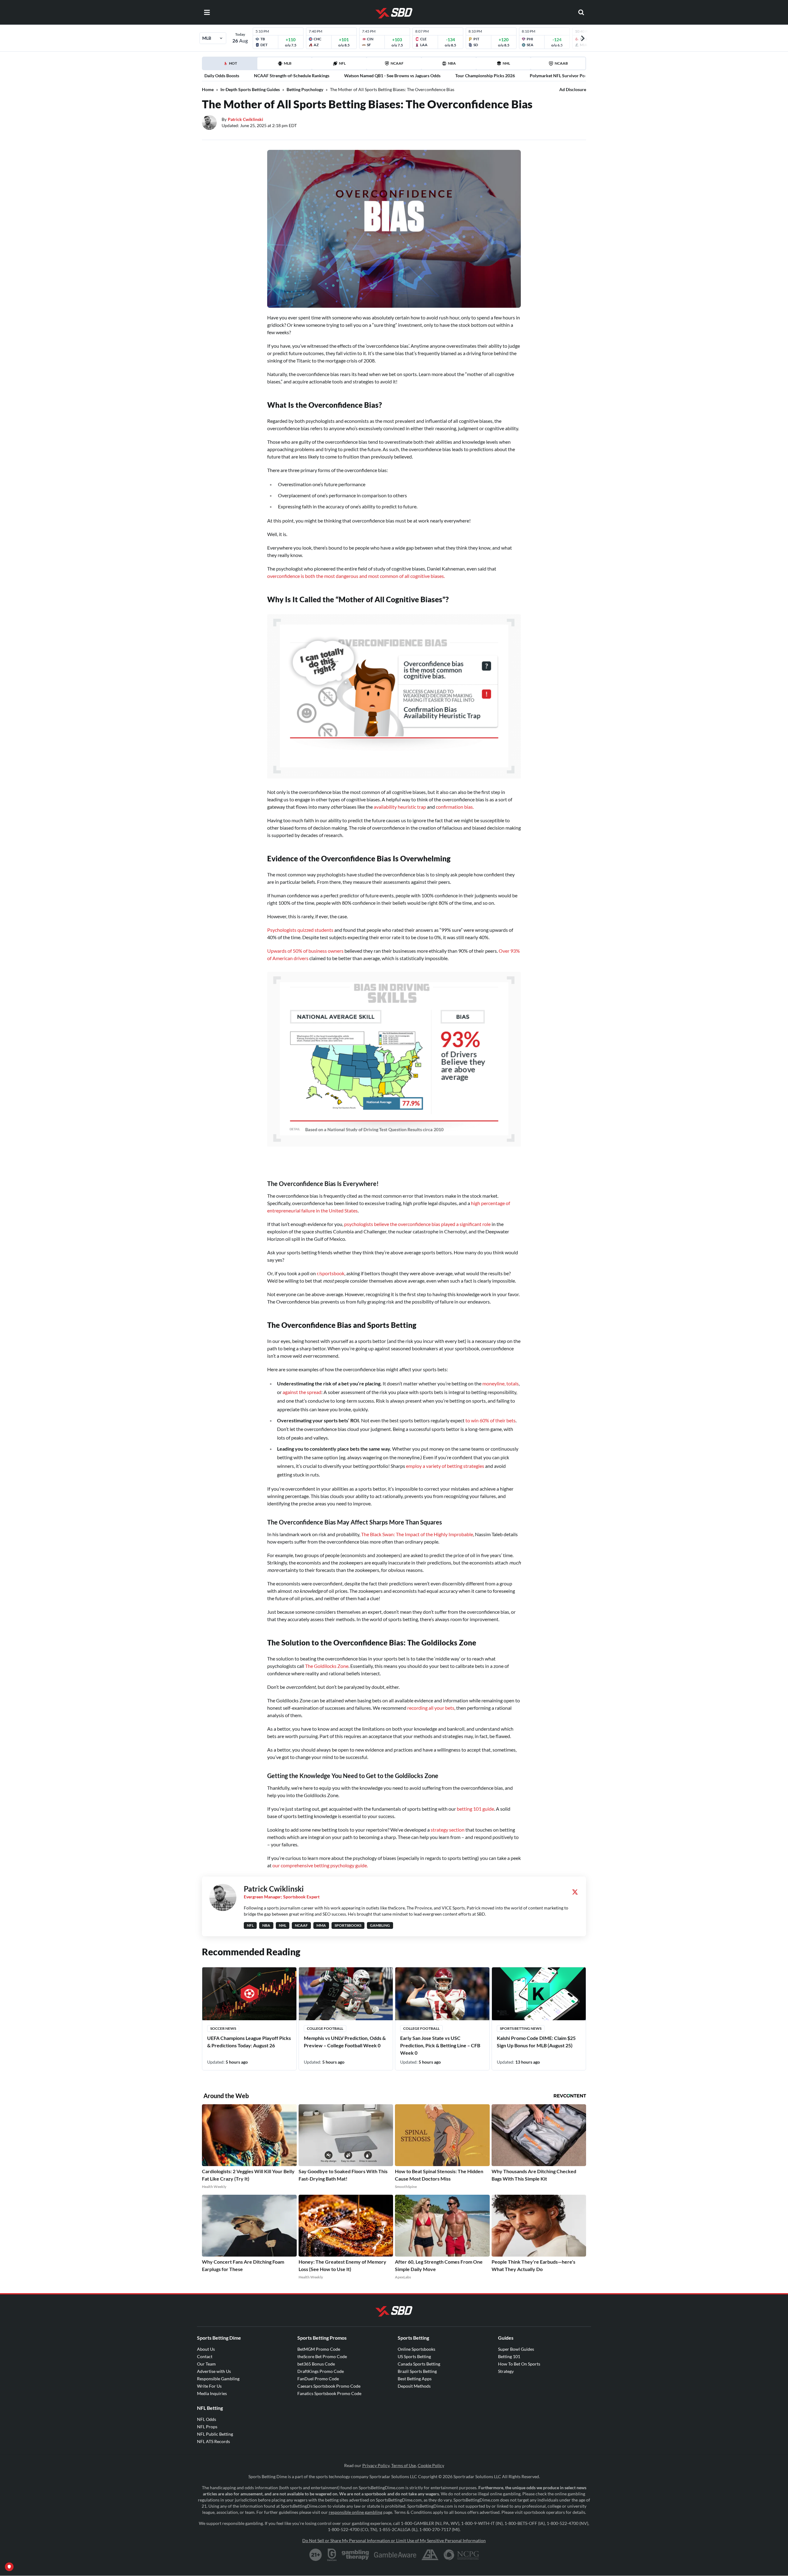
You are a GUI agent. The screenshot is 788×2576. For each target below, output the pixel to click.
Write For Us (209, 2386)
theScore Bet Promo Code (322, 2356)
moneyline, (494, 1383)
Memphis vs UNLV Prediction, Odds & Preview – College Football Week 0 (345, 2042)
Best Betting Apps (415, 2379)
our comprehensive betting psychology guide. (320, 1865)
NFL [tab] (342, 63)
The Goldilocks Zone (327, 1666)
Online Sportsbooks (416, 2349)
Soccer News (223, 2028)
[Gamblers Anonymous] (430, 2555)
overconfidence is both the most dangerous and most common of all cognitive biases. (356, 576)
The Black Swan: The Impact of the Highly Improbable (417, 1534)
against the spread (302, 1392)
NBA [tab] (452, 63)
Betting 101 (509, 2356)
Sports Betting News (521, 2028)
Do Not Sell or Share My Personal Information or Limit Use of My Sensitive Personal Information (394, 2540)
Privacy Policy (376, 2465)
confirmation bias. (455, 807)
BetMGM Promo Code (319, 2349)
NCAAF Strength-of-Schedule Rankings (292, 76)
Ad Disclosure (573, 89)
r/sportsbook (331, 1273)
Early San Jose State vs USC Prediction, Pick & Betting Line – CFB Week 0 (440, 2045)
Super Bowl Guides (516, 2349)
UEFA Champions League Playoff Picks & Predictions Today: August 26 (249, 2042)
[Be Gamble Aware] (395, 2555)
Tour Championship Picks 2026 (485, 76)
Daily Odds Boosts (222, 76)
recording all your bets (431, 1708)
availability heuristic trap (400, 807)
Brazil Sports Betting (417, 2371)
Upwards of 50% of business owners (305, 951)
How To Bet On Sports (519, 2364)
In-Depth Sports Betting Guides (250, 89)
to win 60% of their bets (490, 1420)
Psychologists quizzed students (300, 930)
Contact (205, 2356)
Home (208, 89)
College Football (325, 2028)
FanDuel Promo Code (318, 2379)
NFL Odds (207, 2419)
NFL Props (207, 2427)
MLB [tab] (288, 63)
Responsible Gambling (218, 2379)
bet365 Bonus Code (316, 2364)
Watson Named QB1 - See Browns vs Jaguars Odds (392, 76)
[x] (575, 1892)
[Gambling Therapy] (355, 2555)
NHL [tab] (506, 63)
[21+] (316, 2555)
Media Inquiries (212, 2393)
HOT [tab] (231, 65)
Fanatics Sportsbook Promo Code (329, 2393)
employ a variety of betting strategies (445, 1466)
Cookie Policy (431, 2465)
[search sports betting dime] (581, 12)
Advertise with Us (214, 2371)
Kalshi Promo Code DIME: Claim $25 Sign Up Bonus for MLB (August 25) (536, 2042)
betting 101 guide (475, 1809)
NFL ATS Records (213, 2441)
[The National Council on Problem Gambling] (461, 2555)
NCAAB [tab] (561, 63)
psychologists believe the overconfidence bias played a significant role (417, 1224)
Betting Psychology (305, 89)
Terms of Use (404, 2465)
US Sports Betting (414, 2356)
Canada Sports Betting (419, 2364)
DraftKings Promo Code (321, 2371)
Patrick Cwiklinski (245, 119)
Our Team (206, 2364)
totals (513, 1383)
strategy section (448, 1830)
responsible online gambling (356, 2512)
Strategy (506, 2371)
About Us (206, 2349)
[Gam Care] (332, 2555)
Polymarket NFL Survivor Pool (559, 76)
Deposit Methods (414, 2386)
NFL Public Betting (215, 2434)
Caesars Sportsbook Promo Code (329, 2386)
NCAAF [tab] (397, 63)
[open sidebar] (207, 12)
